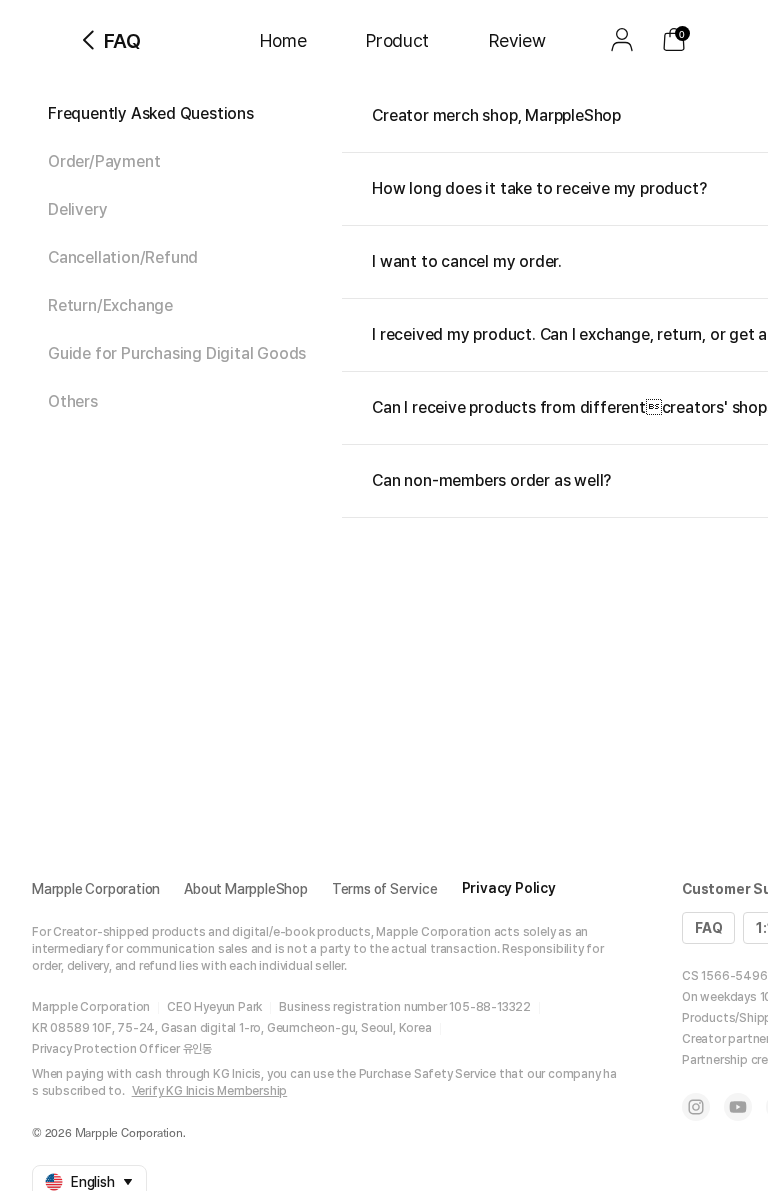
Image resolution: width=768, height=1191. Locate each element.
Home (283, 40)
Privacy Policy (509, 888)
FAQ (708, 928)
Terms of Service (385, 889)
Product (397, 40)
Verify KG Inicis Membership (210, 1091)
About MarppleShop (246, 889)
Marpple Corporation (96, 889)
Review (517, 40)
